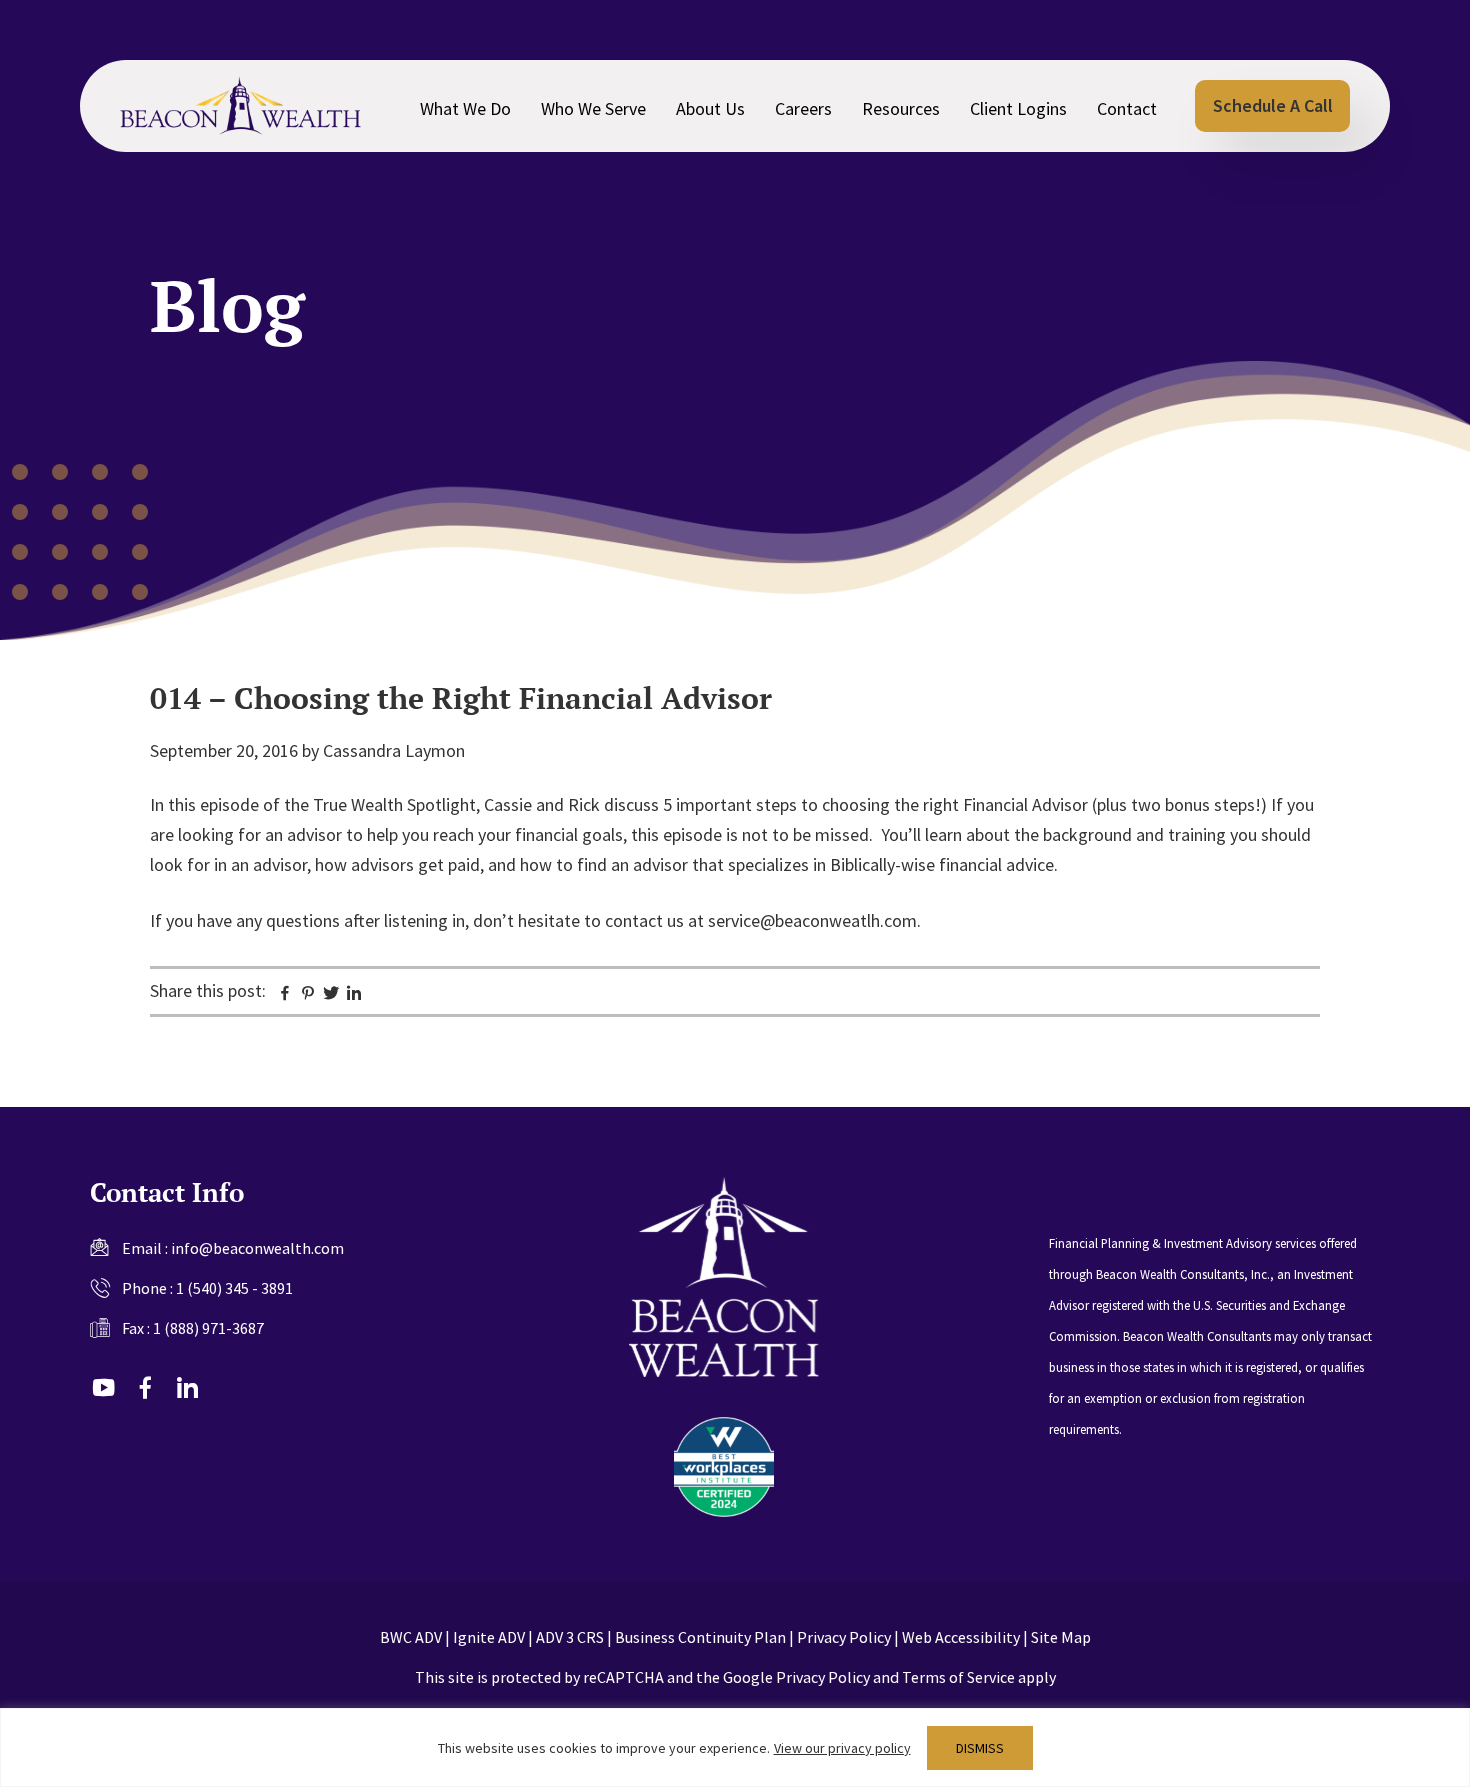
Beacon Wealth (240, 106)
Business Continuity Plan (700, 1637)
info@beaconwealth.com (257, 1248)
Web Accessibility (961, 1637)
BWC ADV (411, 1637)
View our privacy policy (842, 1748)
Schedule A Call (1273, 105)
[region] (735, 1747)
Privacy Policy (844, 1637)
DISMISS (980, 1748)
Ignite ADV (489, 1637)
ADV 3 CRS (570, 1637)
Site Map (1061, 1637)
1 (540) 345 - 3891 (234, 1288)
